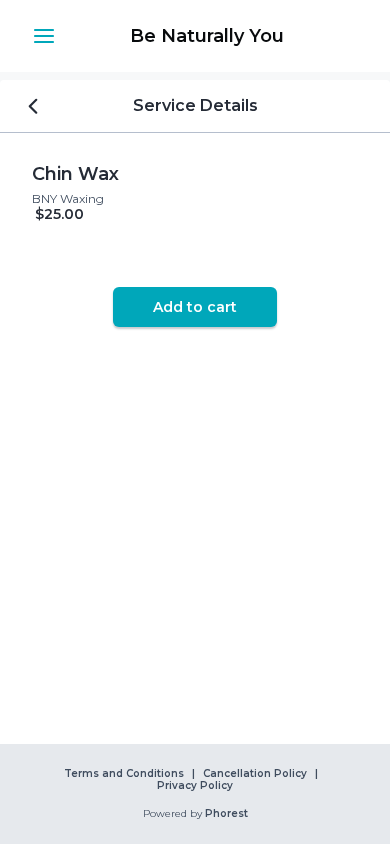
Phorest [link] (226, 814)
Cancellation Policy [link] (255, 774)
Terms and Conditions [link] (124, 774)
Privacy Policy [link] (195, 786)
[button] (44, 36)
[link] (207, 36)
